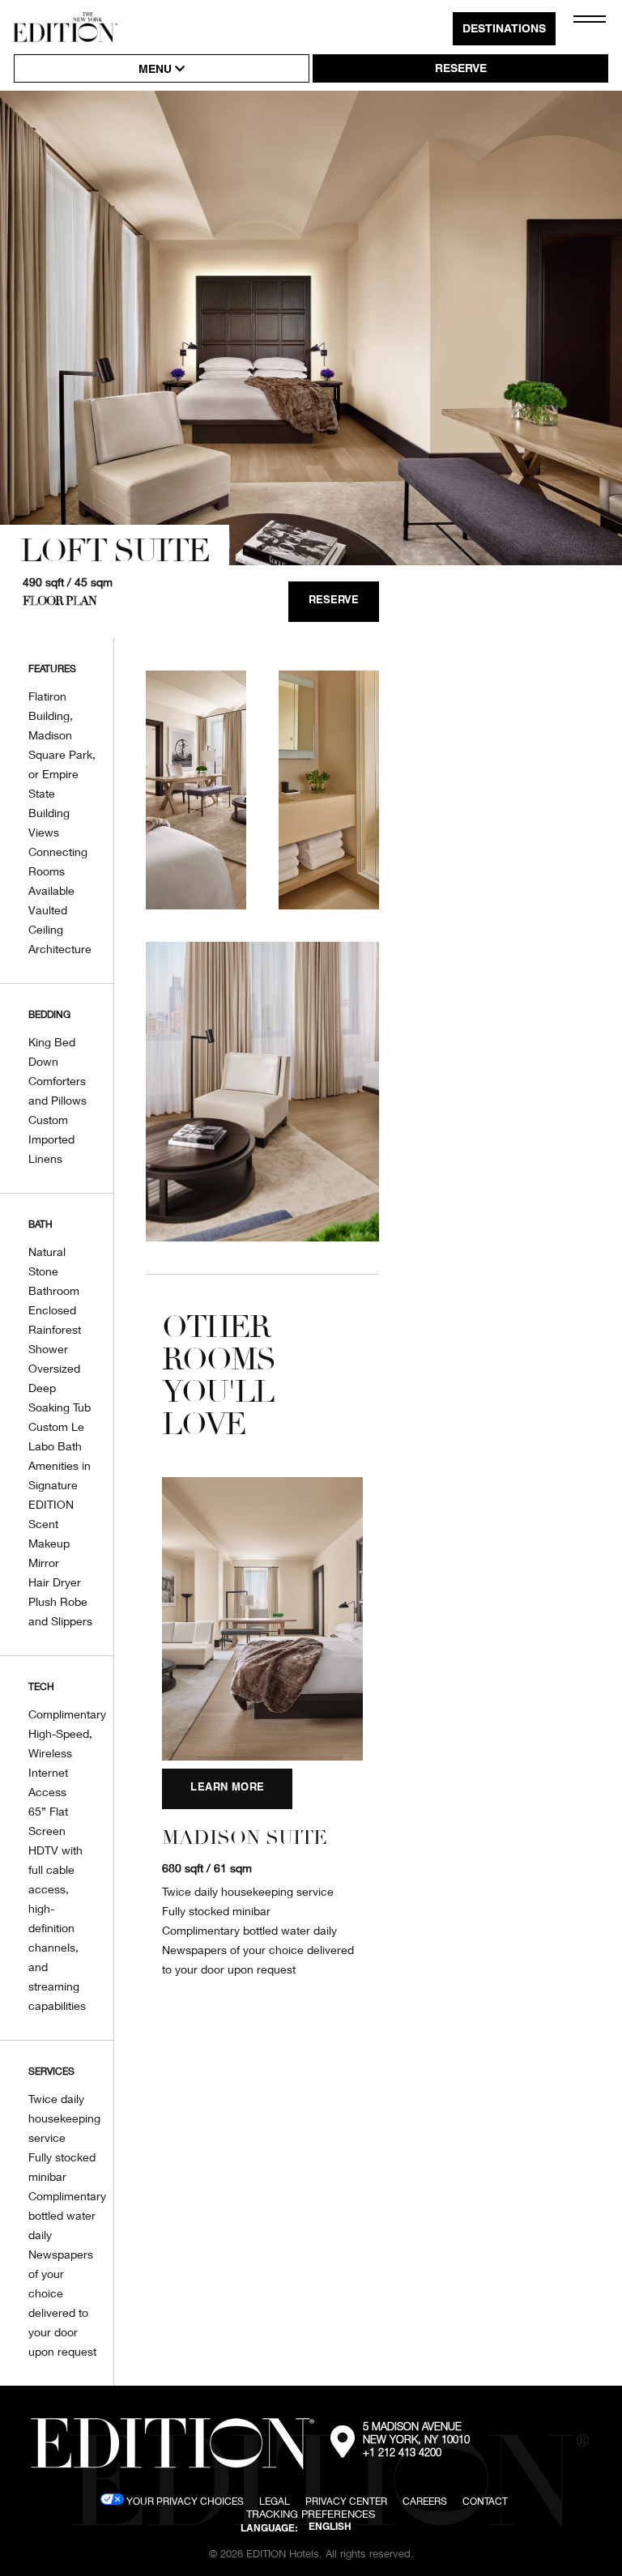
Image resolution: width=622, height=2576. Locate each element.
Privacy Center (346, 2501)
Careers (425, 2501)
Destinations (504, 30)
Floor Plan (60, 601)
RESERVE (461, 70)
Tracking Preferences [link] (311, 2514)
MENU (157, 70)
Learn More (227, 1788)
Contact (485, 2501)
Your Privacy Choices (184, 2501)
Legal (275, 2501)
